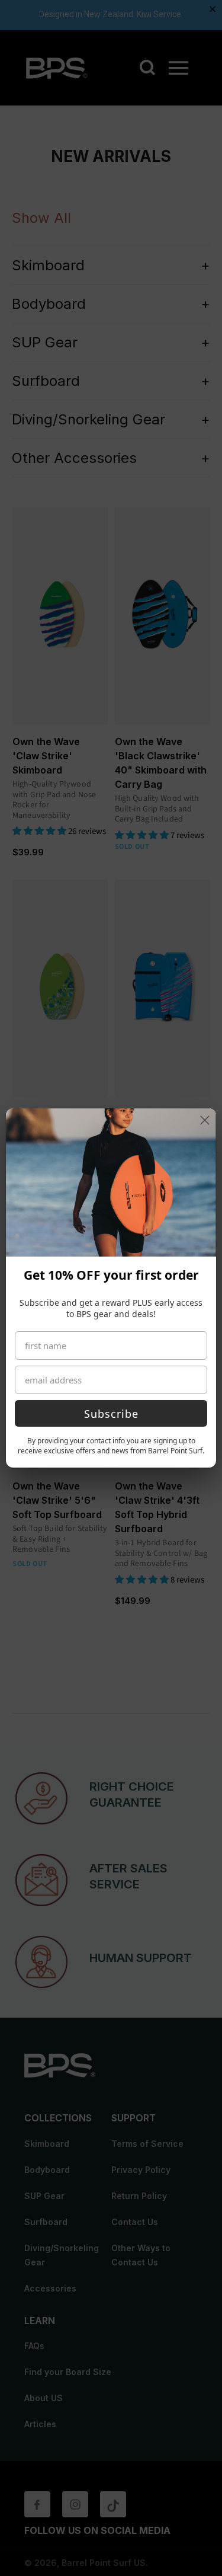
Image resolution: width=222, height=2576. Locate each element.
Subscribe (111, 1414)
